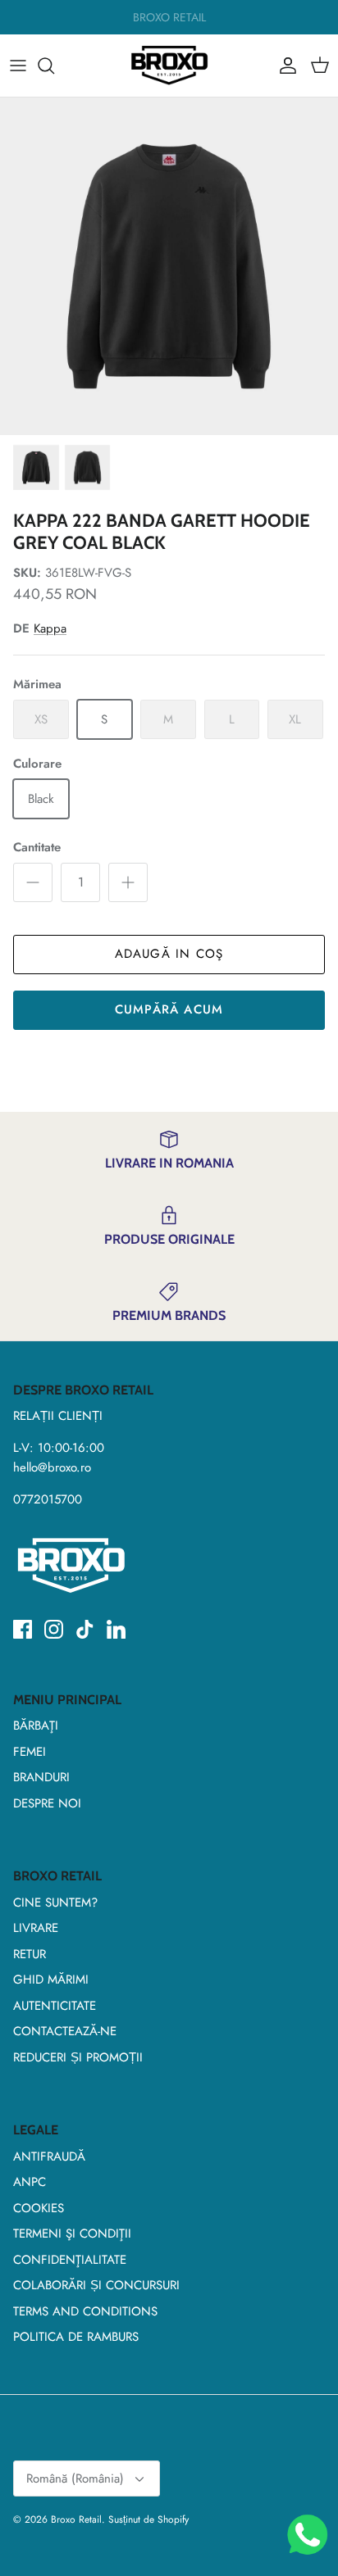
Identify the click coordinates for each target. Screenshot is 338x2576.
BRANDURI (41, 1777)
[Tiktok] (85, 1629)
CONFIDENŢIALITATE (70, 2260)
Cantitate (37, 848)
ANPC (30, 2182)
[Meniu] (18, 66)
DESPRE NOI (47, 1803)
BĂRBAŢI (36, 1726)
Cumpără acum (169, 1009)
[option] (169, 266)
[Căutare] (54, 66)
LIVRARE (36, 1928)
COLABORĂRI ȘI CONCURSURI (96, 2285)
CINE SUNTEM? (55, 1903)
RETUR (30, 1954)
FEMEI (30, 1752)
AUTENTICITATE (55, 2006)
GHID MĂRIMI (51, 1980)
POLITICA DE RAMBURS (76, 2337)
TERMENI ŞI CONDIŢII (72, 2234)
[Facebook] (23, 1629)
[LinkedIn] (116, 1629)
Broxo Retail (76, 2519)
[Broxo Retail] (169, 66)
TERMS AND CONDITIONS (85, 2311)
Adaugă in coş (169, 954)
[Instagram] (54, 1629)
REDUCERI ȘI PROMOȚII (78, 2057)
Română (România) (75, 2478)
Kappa (50, 628)
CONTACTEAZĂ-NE (65, 2031)
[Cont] (284, 66)
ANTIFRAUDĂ (49, 2156)
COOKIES (39, 2208)
